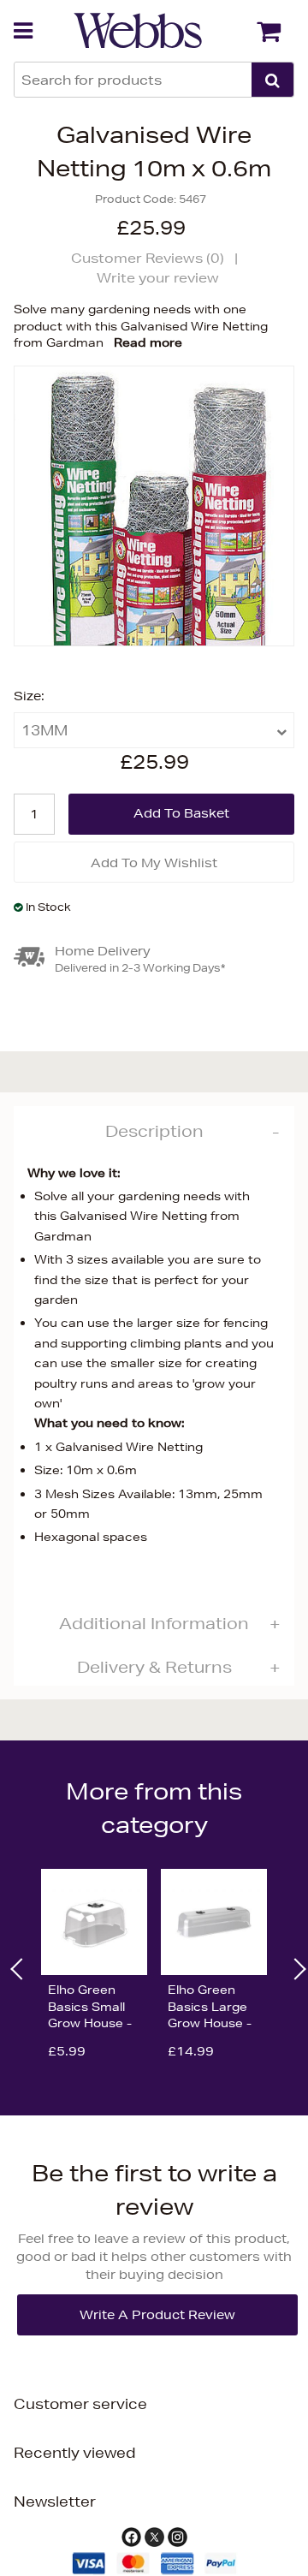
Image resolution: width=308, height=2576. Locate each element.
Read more (148, 342)
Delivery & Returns (154, 1667)
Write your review (158, 278)
